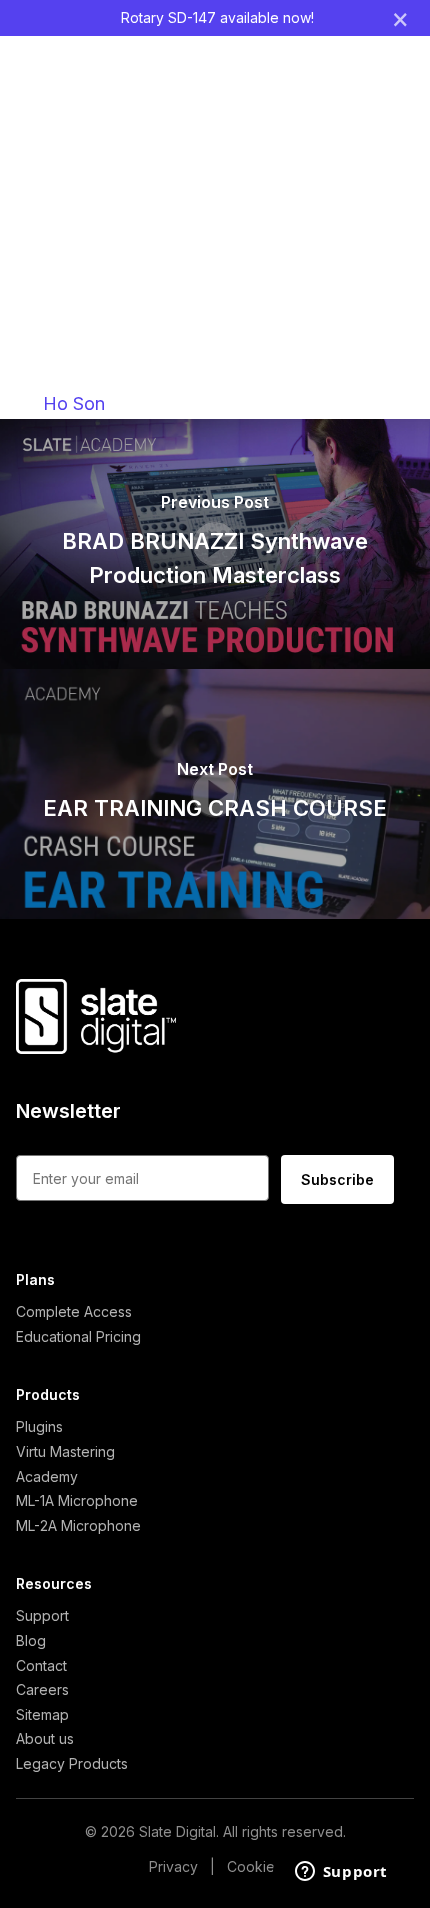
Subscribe (337, 1179)
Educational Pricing (78, 1336)
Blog (31, 1640)
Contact (41, 1665)
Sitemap (42, 1714)
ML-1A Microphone (77, 1500)
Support (42, 1615)
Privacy (173, 1866)
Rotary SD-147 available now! (217, 17)
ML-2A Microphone (78, 1525)
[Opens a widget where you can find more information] (341, 1873)
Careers (42, 1689)
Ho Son (74, 403)
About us (45, 1738)
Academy (47, 1476)
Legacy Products (72, 1763)
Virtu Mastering (65, 1451)
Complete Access (74, 1311)
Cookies (254, 1866)
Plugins (39, 1426)
